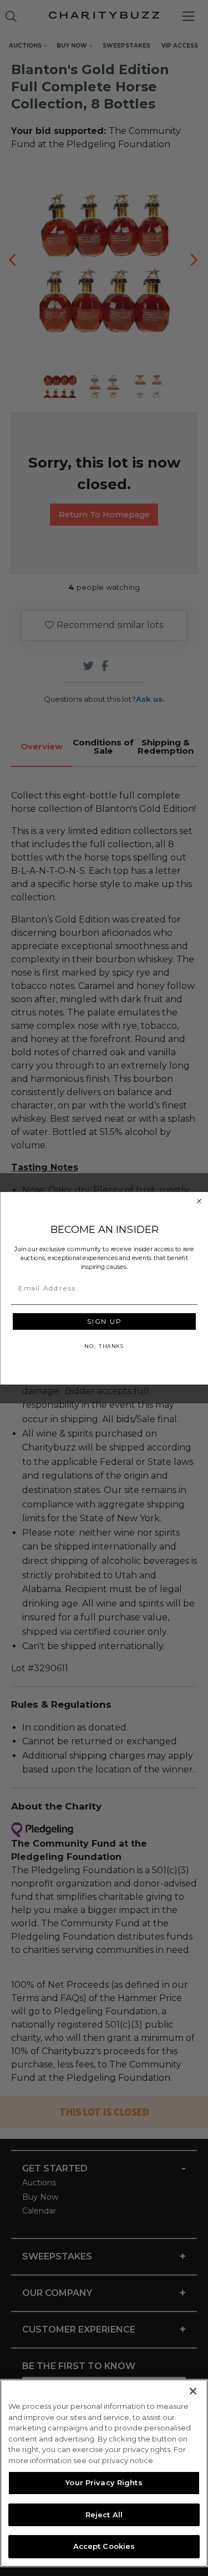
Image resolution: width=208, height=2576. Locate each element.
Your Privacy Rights (104, 2482)
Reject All (104, 2515)
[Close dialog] (199, 1201)
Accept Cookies (104, 2546)
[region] (104, 2473)
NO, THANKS (104, 1346)
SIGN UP (104, 1321)
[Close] (193, 2391)
